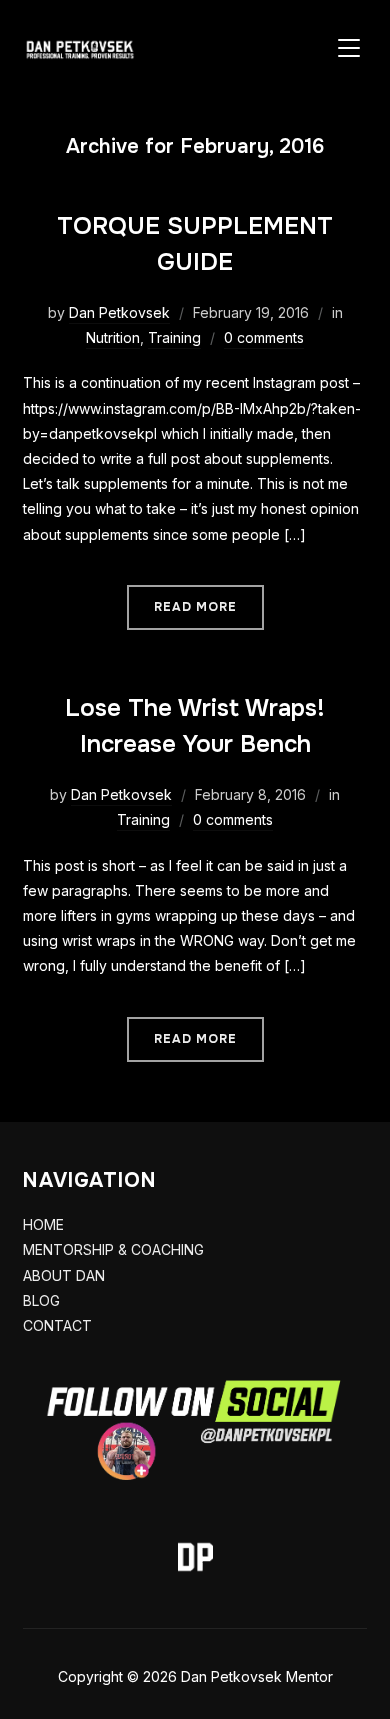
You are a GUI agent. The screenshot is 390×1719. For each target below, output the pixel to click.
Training (174, 337)
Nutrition (113, 337)
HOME (43, 1224)
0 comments (264, 337)
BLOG (41, 1300)
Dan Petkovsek (119, 312)
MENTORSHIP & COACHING (113, 1249)
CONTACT (57, 1325)
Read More (195, 607)
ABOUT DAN (64, 1275)
